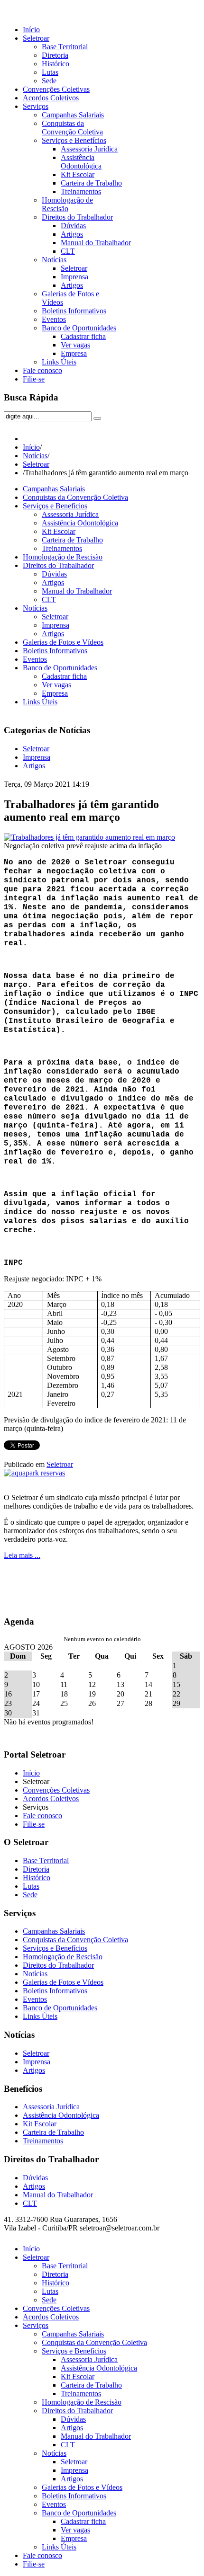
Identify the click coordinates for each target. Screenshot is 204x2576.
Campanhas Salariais (54, 489)
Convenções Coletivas (56, 1790)
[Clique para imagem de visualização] (89, 837)
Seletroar (36, 464)
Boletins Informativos (55, 651)
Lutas (31, 1886)
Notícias (35, 456)
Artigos (53, 582)
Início (31, 447)
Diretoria (36, 1869)
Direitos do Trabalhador (58, 565)
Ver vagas (56, 685)
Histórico (37, 1878)
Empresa (55, 693)
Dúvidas (54, 574)
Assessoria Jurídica (70, 514)
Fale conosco (42, 1816)
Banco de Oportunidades (60, 668)
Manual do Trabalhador (77, 591)
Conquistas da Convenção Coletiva (75, 497)
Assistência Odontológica (80, 523)
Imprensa (56, 625)
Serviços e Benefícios (55, 506)
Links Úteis (40, 702)
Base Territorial (46, 1861)
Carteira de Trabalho (72, 540)
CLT (49, 600)
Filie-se (34, 1824)
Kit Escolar (59, 531)
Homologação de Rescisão (63, 557)
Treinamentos (62, 548)
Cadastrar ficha (64, 676)
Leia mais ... (22, 1555)
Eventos (35, 659)
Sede (30, 1895)
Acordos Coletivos (51, 1799)
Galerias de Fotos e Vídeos (63, 642)
